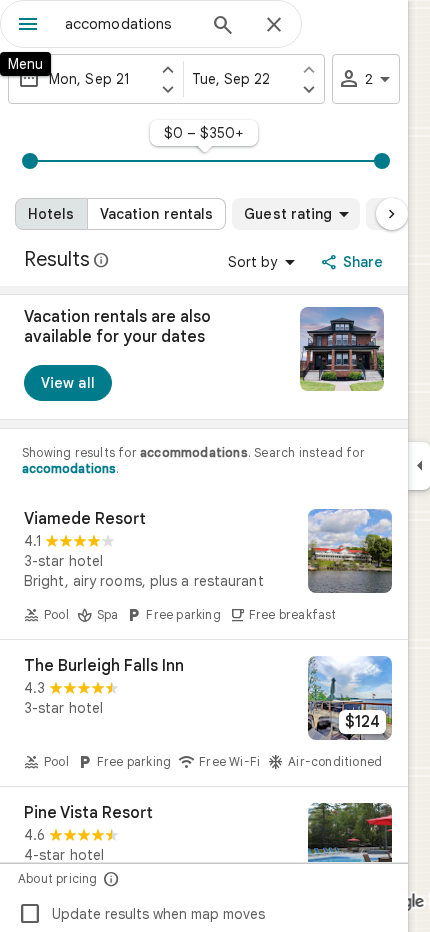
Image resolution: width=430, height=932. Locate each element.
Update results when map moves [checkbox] (141, 914)
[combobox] (130, 24)
